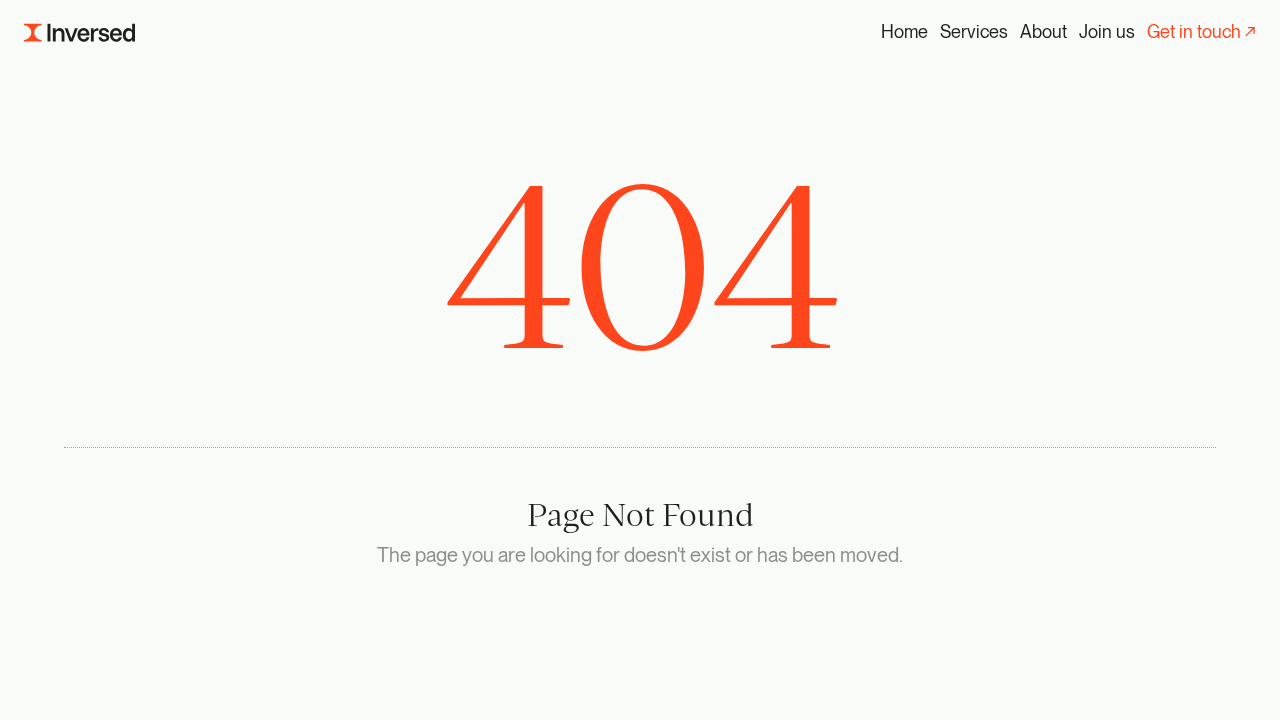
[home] (79, 32)
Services (974, 31)
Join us (1107, 31)
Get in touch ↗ (1201, 31)
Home (904, 31)
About (1043, 31)
